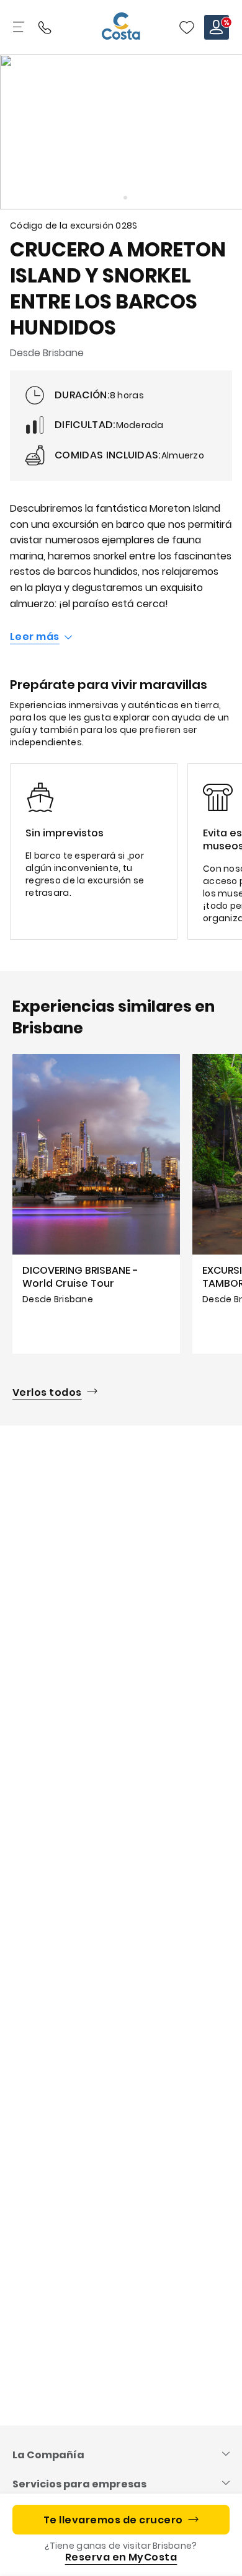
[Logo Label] (121, 27)
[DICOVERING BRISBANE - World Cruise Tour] (96, 1204)
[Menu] (20, 27)
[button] (187, 27)
